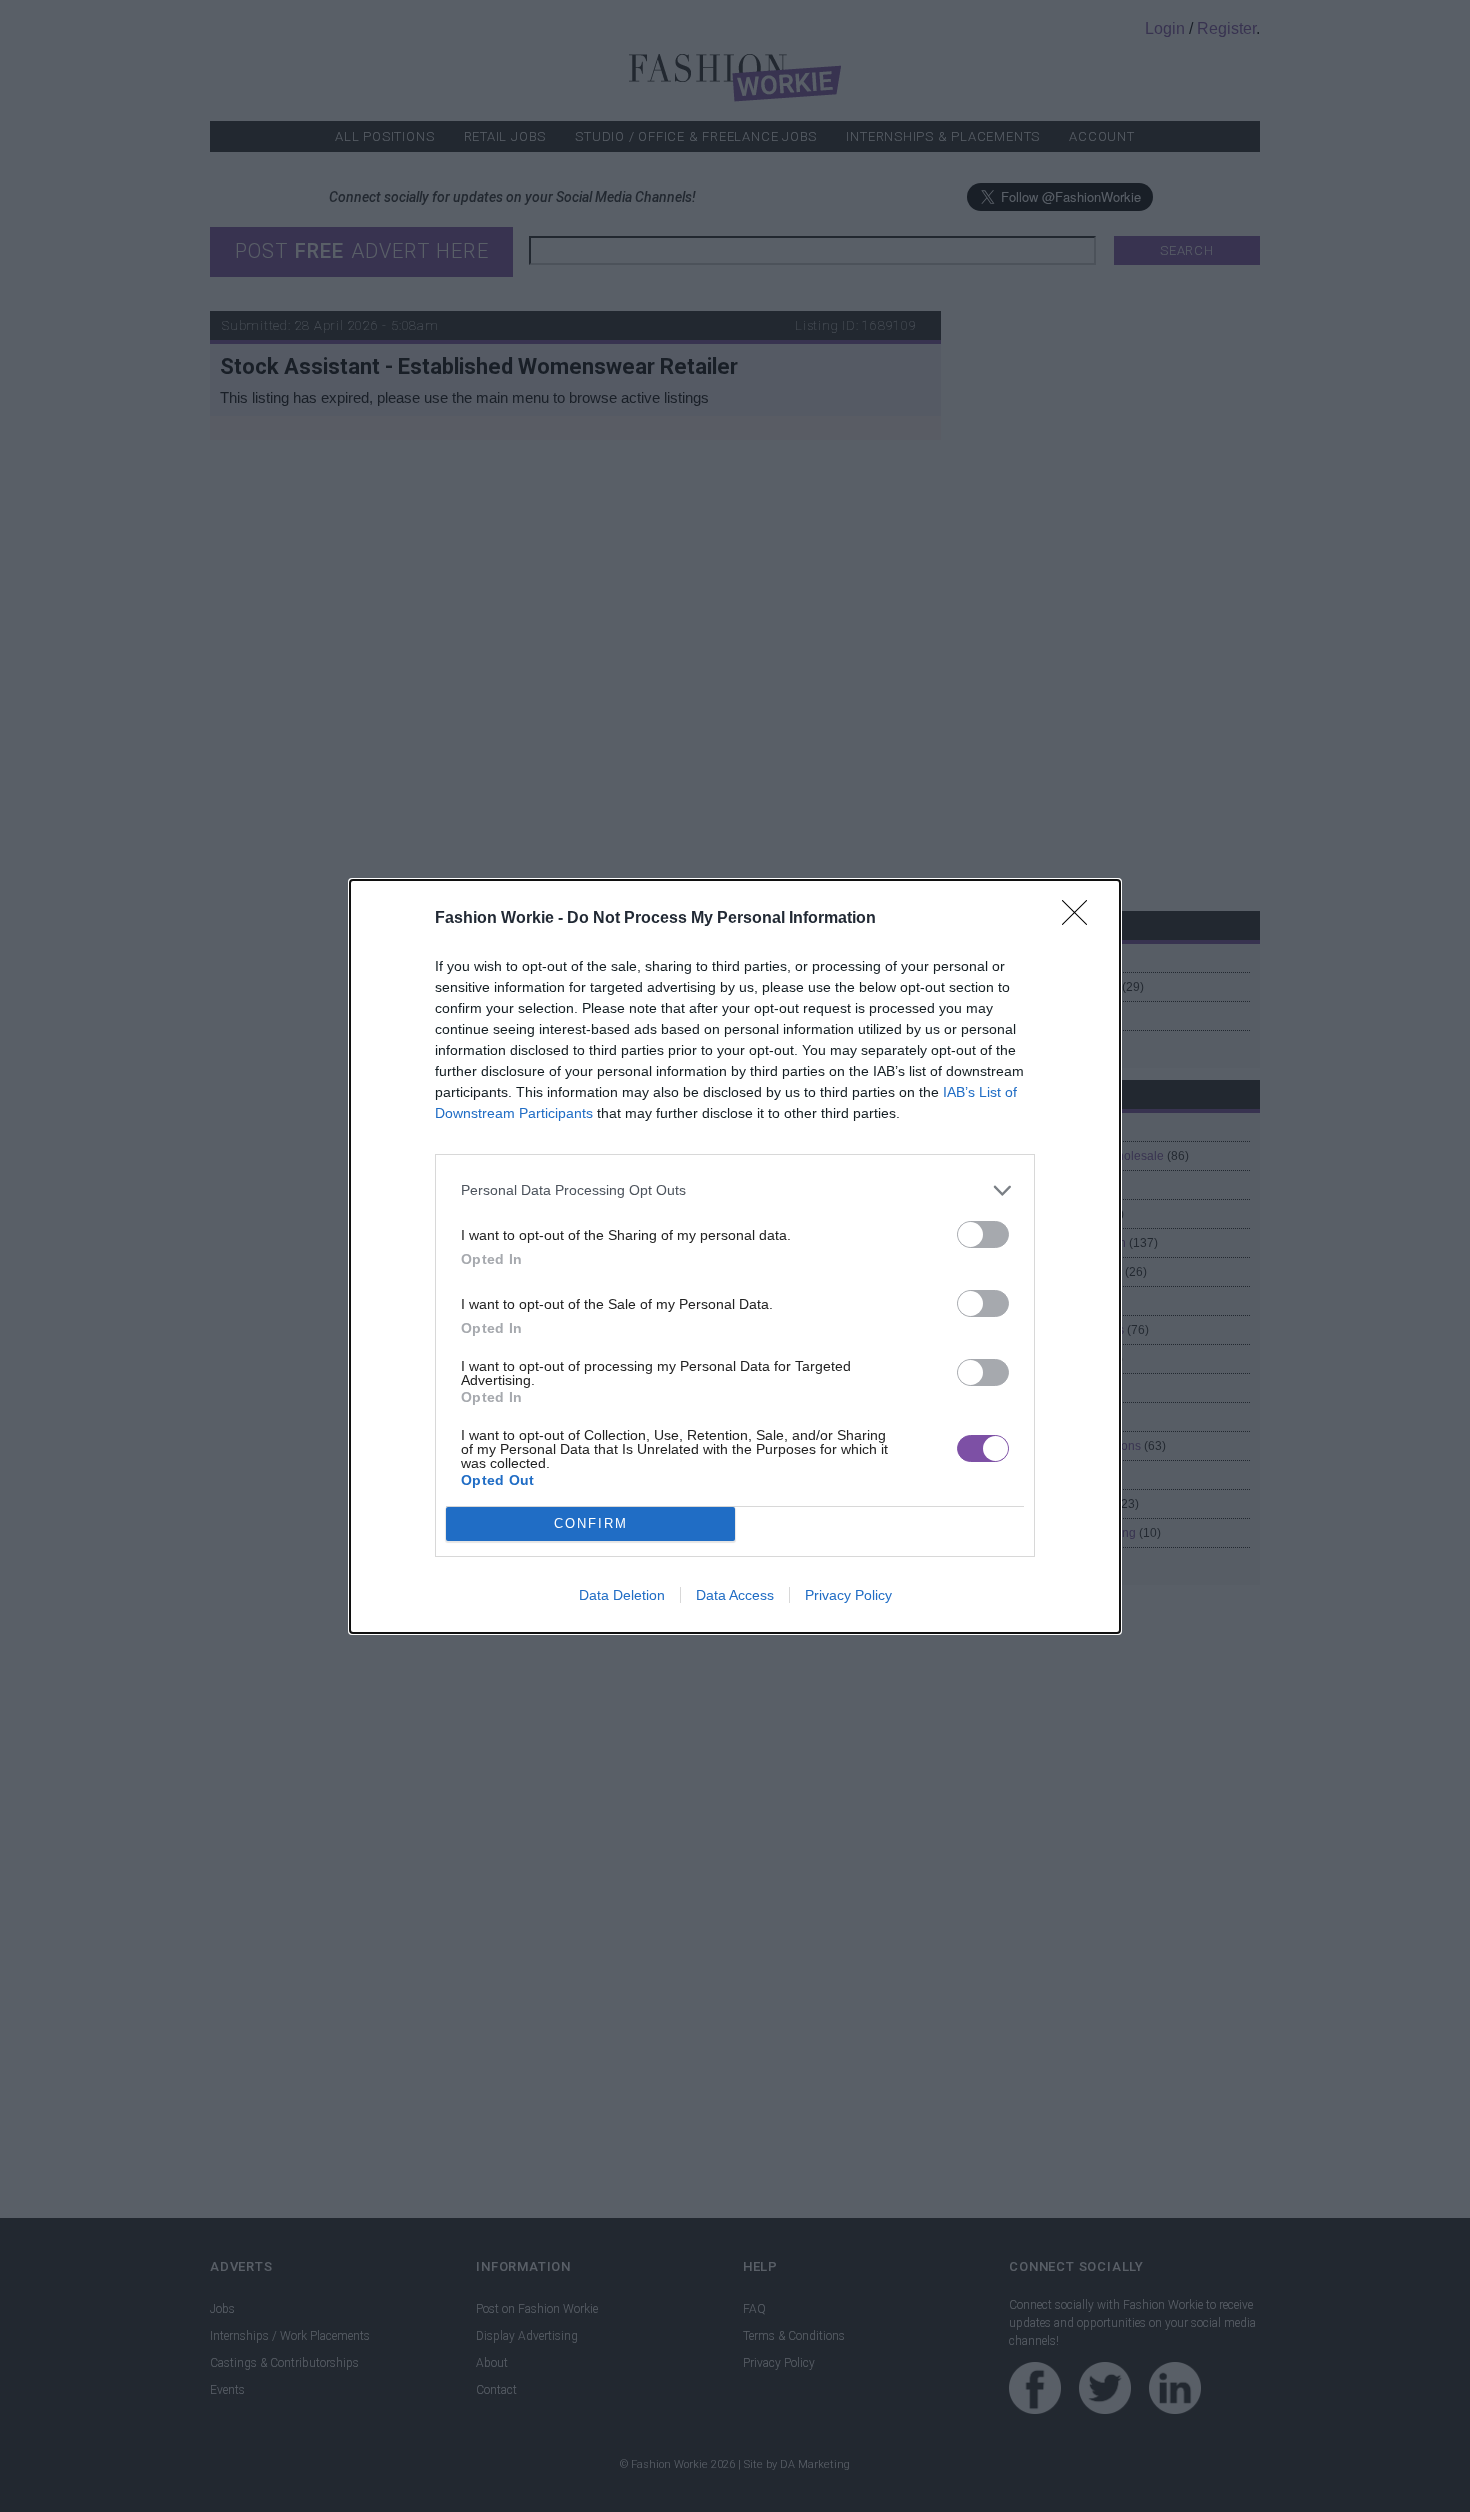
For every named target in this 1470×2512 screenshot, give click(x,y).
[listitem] (735, 1190)
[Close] (1081, 919)
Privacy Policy (848, 1595)
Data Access (735, 1595)
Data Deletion (622, 1595)
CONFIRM (591, 1523)
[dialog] (735, 1256)
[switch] (983, 1234)
